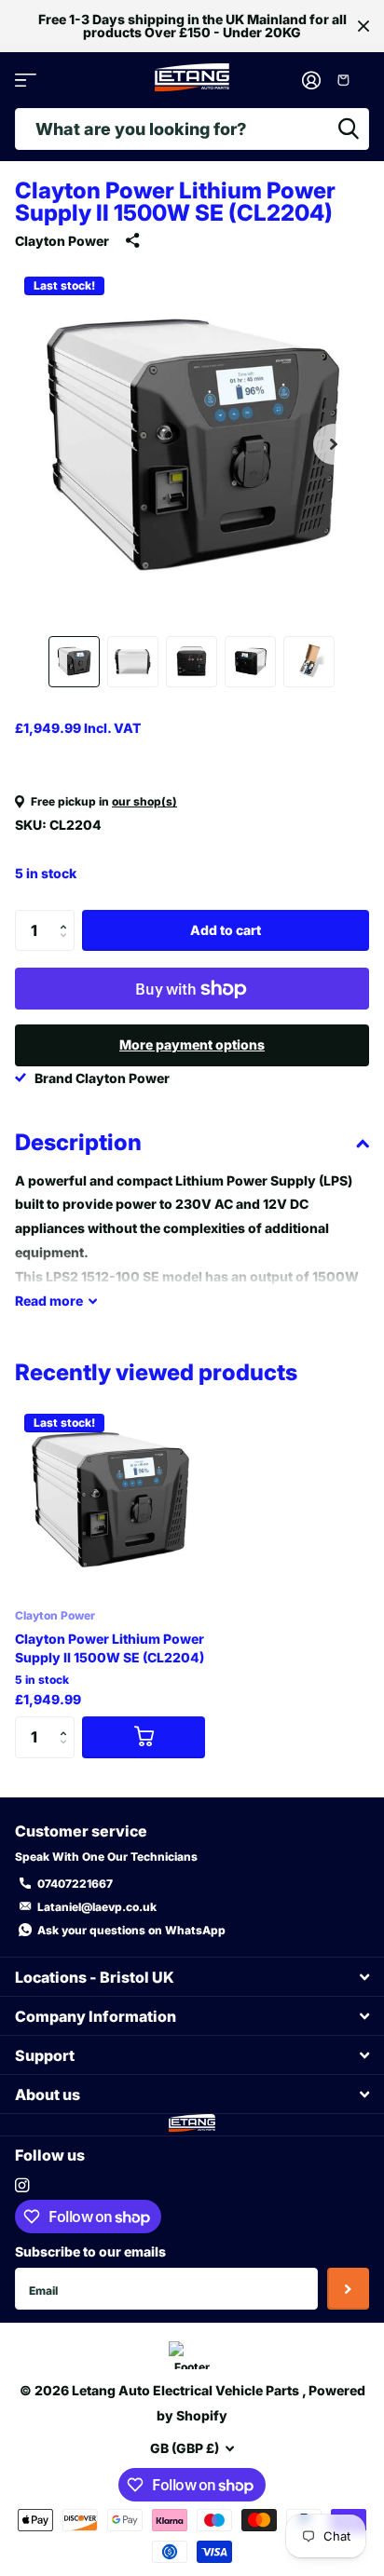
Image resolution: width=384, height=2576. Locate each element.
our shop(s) (144, 801)
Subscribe (348, 2289)
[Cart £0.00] (350, 80)
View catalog (26, 81)
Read (49, 1301)
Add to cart (226, 930)
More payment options (192, 1044)
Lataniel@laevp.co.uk (97, 1907)
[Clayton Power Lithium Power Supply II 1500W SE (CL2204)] (110, 1499)
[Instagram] (22, 2185)
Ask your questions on (131, 1930)
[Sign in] (312, 80)
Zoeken (349, 129)
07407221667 (75, 1884)
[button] (334, 444)
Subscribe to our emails (90, 2251)
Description (78, 1142)
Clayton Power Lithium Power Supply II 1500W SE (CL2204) (110, 1648)
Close (363, 26)
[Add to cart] (144, 1737)
